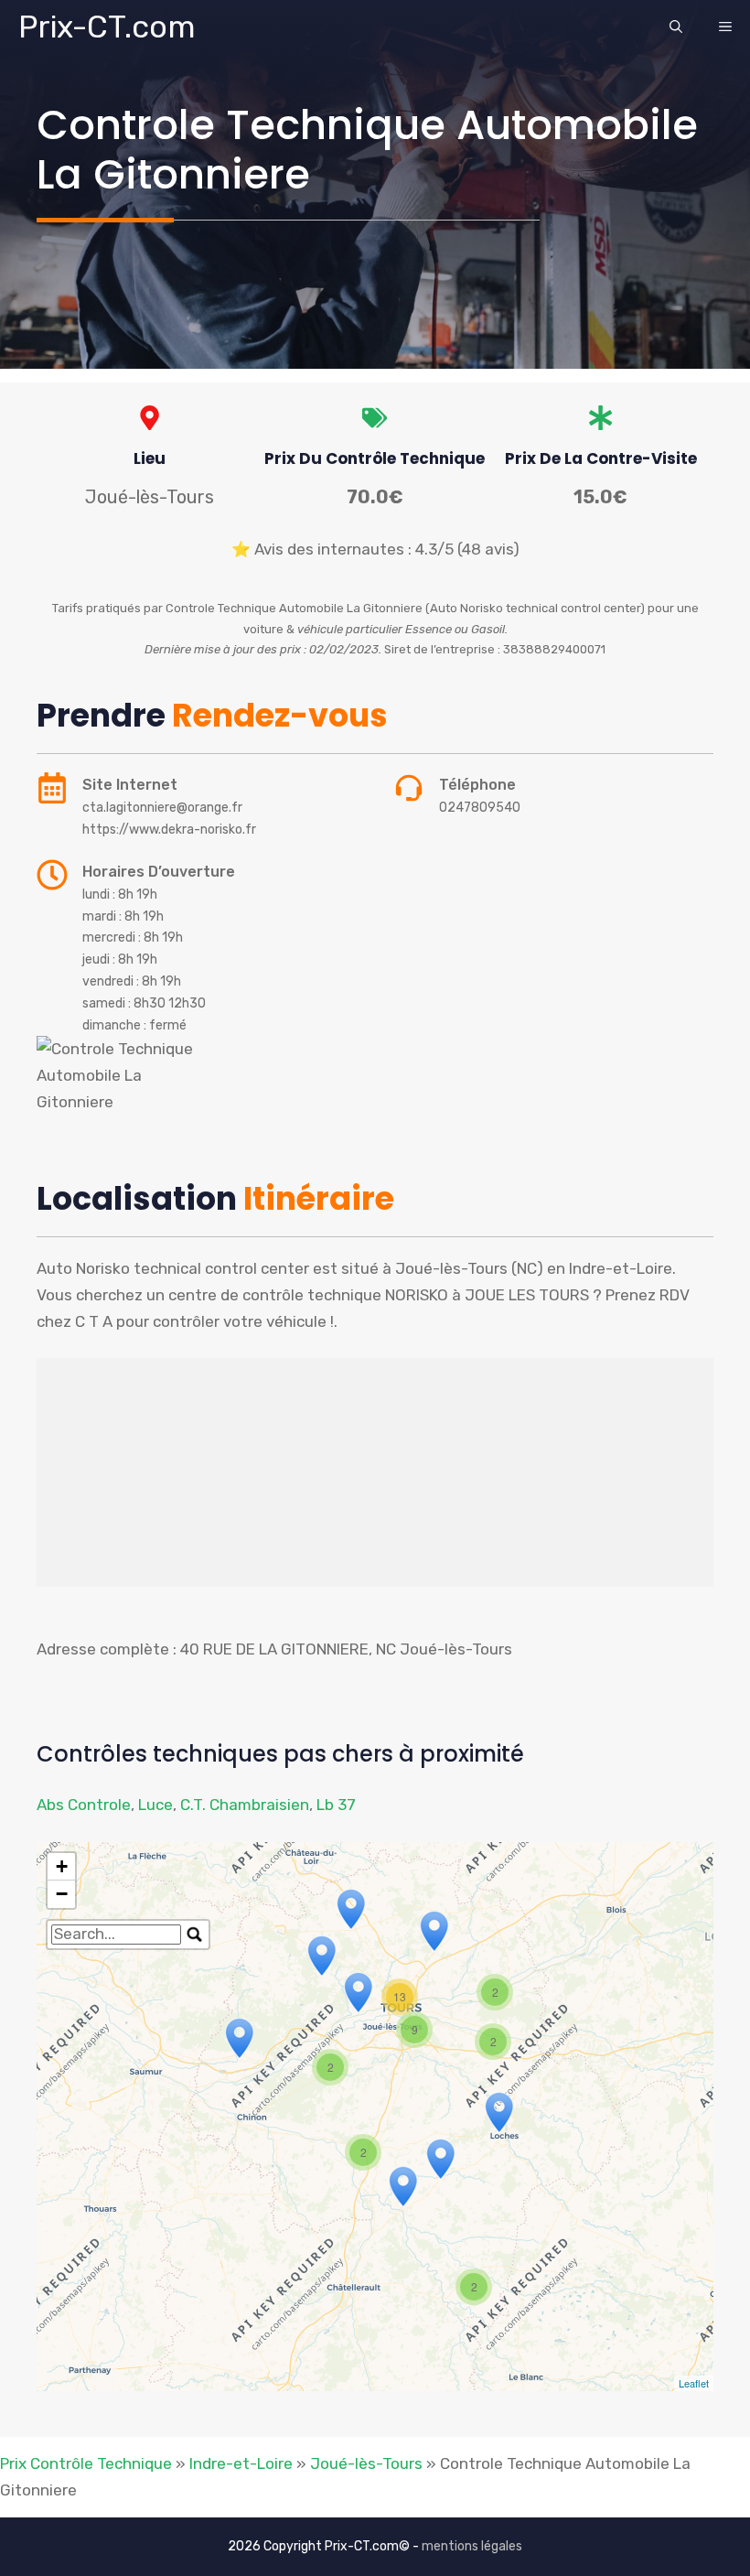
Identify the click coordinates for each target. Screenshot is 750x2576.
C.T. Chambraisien (245, 1805)
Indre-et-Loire (241, 2463)
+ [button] (62, 1866)
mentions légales (472, 2546)
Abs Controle (84, 1805)
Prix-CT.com (107, 27)
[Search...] (195, 1935)
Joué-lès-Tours (366, 2463)
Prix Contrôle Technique (86, 2463)
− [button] (62, 1894)
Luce (155, 1805)
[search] (116, 1935)
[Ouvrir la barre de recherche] (676, 27)
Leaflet (694, 2383)
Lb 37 (336, 1805)
